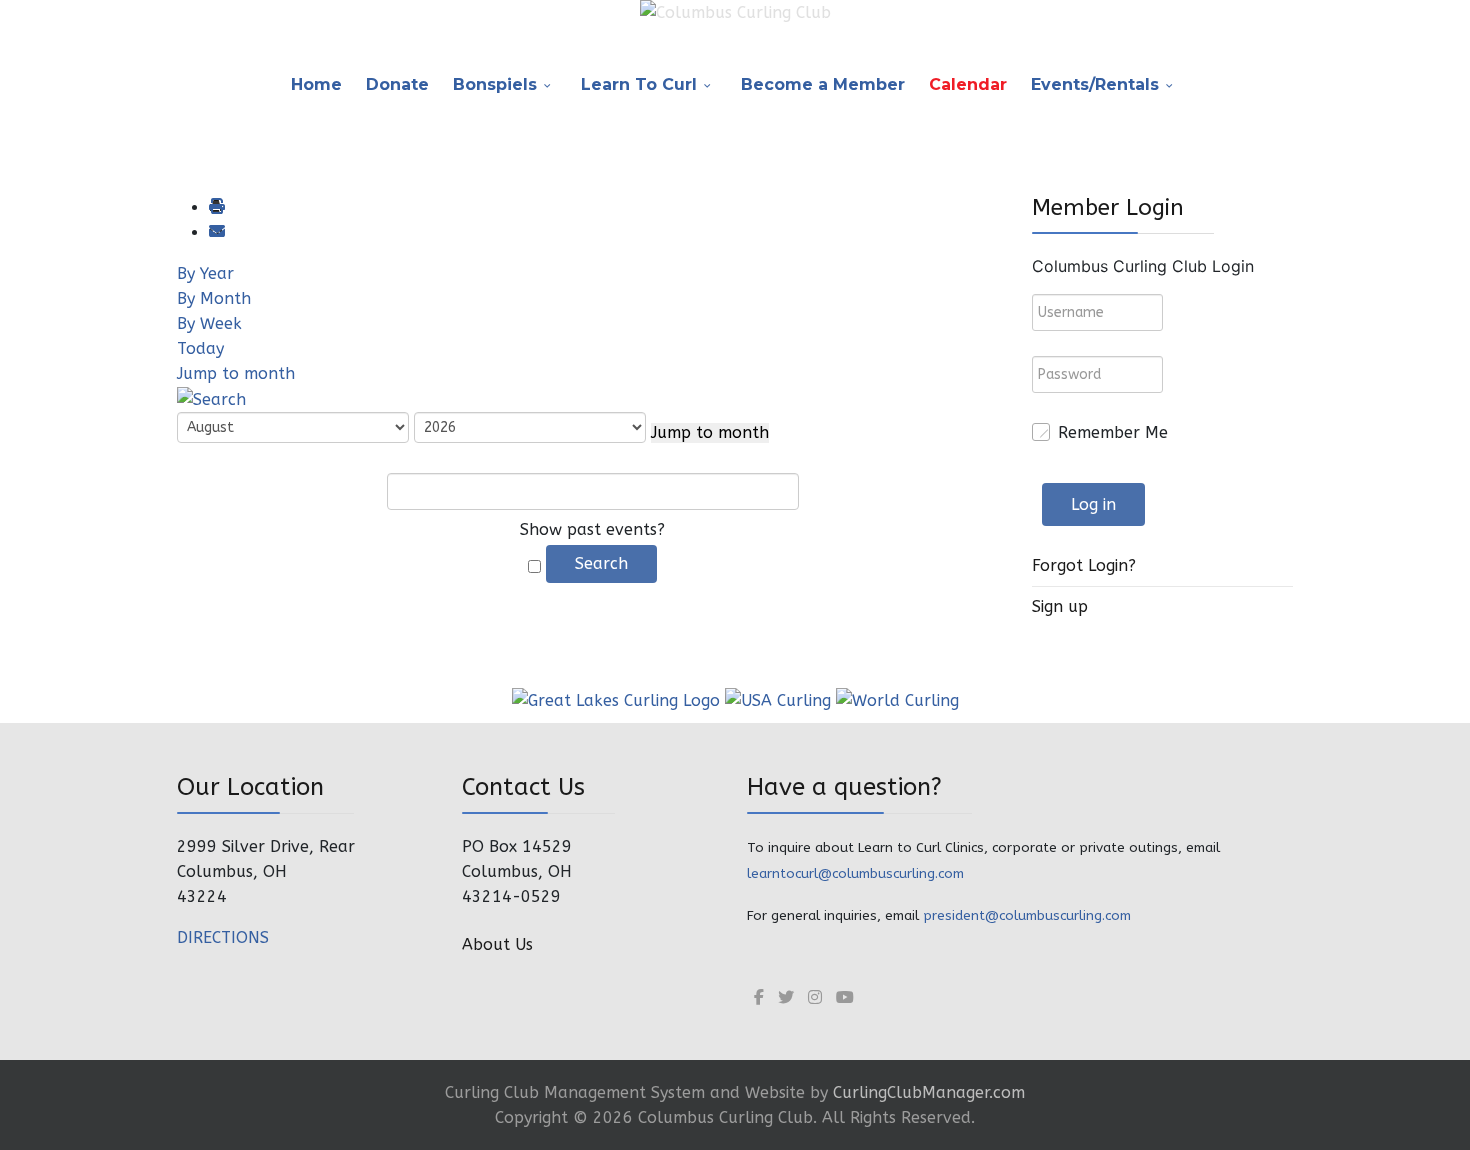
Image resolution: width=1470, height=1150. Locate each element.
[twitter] (786, 997)
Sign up (1060, 606)
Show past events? (592, 529)
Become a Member (823, 84)
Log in (1093, 504)
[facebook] (759, 997)
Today (200, 348)
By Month (214, 298)
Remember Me (1113, 432)
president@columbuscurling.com (1027, 915)
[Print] (216, 207)
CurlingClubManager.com (929, 1092)
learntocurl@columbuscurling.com (855, 873)
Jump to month (236, 373)
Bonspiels (495, 84)
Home (316, 84)
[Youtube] (845, 997)
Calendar (968, 84)
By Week (209, 323)
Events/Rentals (1095, 84)
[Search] (211, 398)
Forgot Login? (1084, 565)
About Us (497, 944)
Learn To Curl (639, 84)
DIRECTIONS (223, 937)
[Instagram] (815, 997)
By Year (205, 273)
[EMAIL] (216, 232)
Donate (397, 84)
